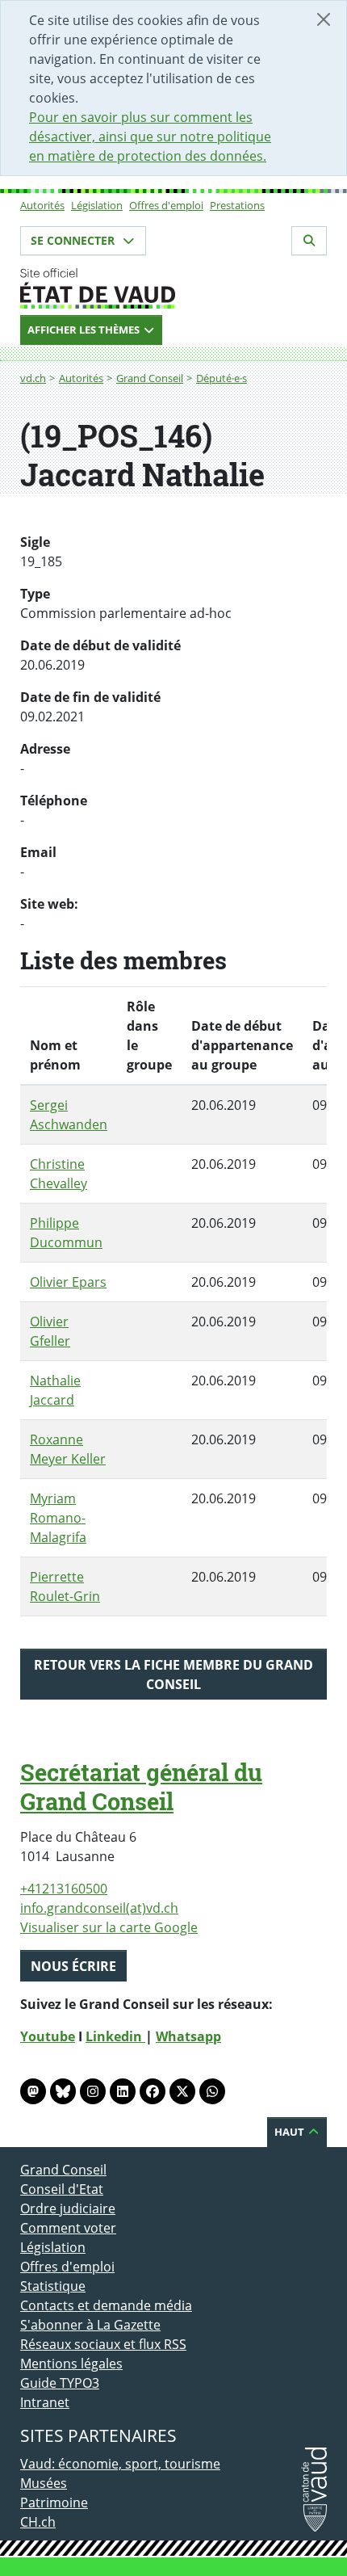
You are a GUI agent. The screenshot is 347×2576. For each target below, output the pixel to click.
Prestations (237, 205)
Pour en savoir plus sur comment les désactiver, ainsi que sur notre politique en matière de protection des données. (150, 137)
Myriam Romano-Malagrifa (58, 1518)
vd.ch (33, 378)
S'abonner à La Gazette (90, 2325)
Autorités (42, 205)
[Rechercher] (309, 241)
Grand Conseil (150, 378)
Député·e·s (222, 378)
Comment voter (68, 2228)
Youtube (48, 2036)
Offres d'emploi (166, 205)
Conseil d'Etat (62, 2189)
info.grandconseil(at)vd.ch (99, 1908)
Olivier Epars (68, 1282)
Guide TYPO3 (60, 2383)
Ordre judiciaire (68, 2208)
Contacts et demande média (106, 2305)
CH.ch (38, 2522)
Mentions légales (71, 2364)
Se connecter (74, 240)
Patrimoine (54, 2502)
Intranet (45, 2402)
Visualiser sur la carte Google (109, 1927)
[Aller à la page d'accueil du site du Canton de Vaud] (173, 288)
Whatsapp (188, 2036)
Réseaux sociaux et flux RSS (103, 2344)
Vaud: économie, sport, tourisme (120, 2464)
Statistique (53, 2286)
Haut (291, 2132)
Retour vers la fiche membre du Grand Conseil (173, 1675)
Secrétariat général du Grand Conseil (141, 1787)
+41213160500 (64, 1889)
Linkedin (115, 2036)
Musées (44, 2483)
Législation (97, 205)
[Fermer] (324, 19)
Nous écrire (73, 1966)
